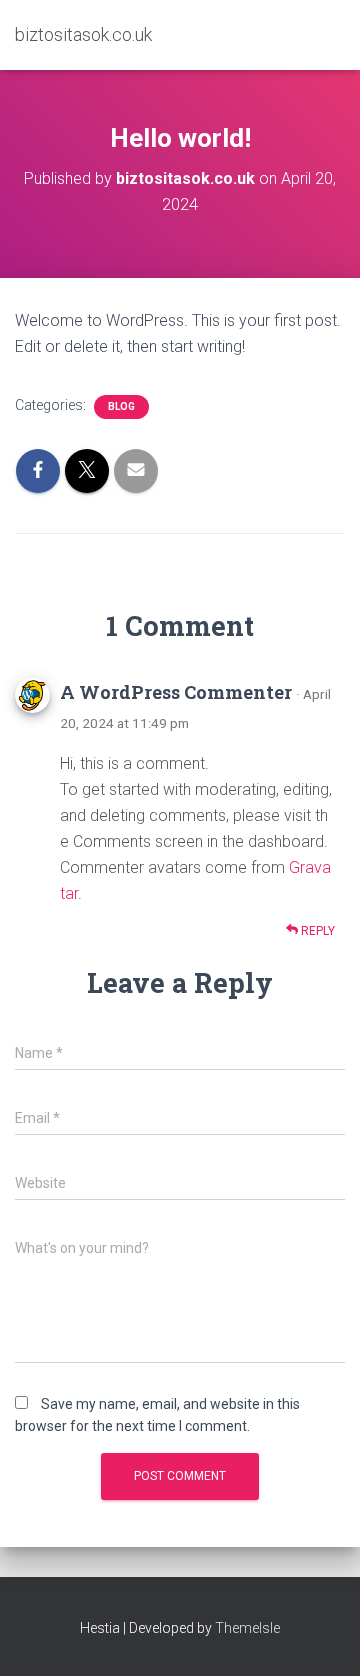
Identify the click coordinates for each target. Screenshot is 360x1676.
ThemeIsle (247, 1628)
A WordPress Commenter (176, 692)
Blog (121, 406)
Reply (316, 931)
